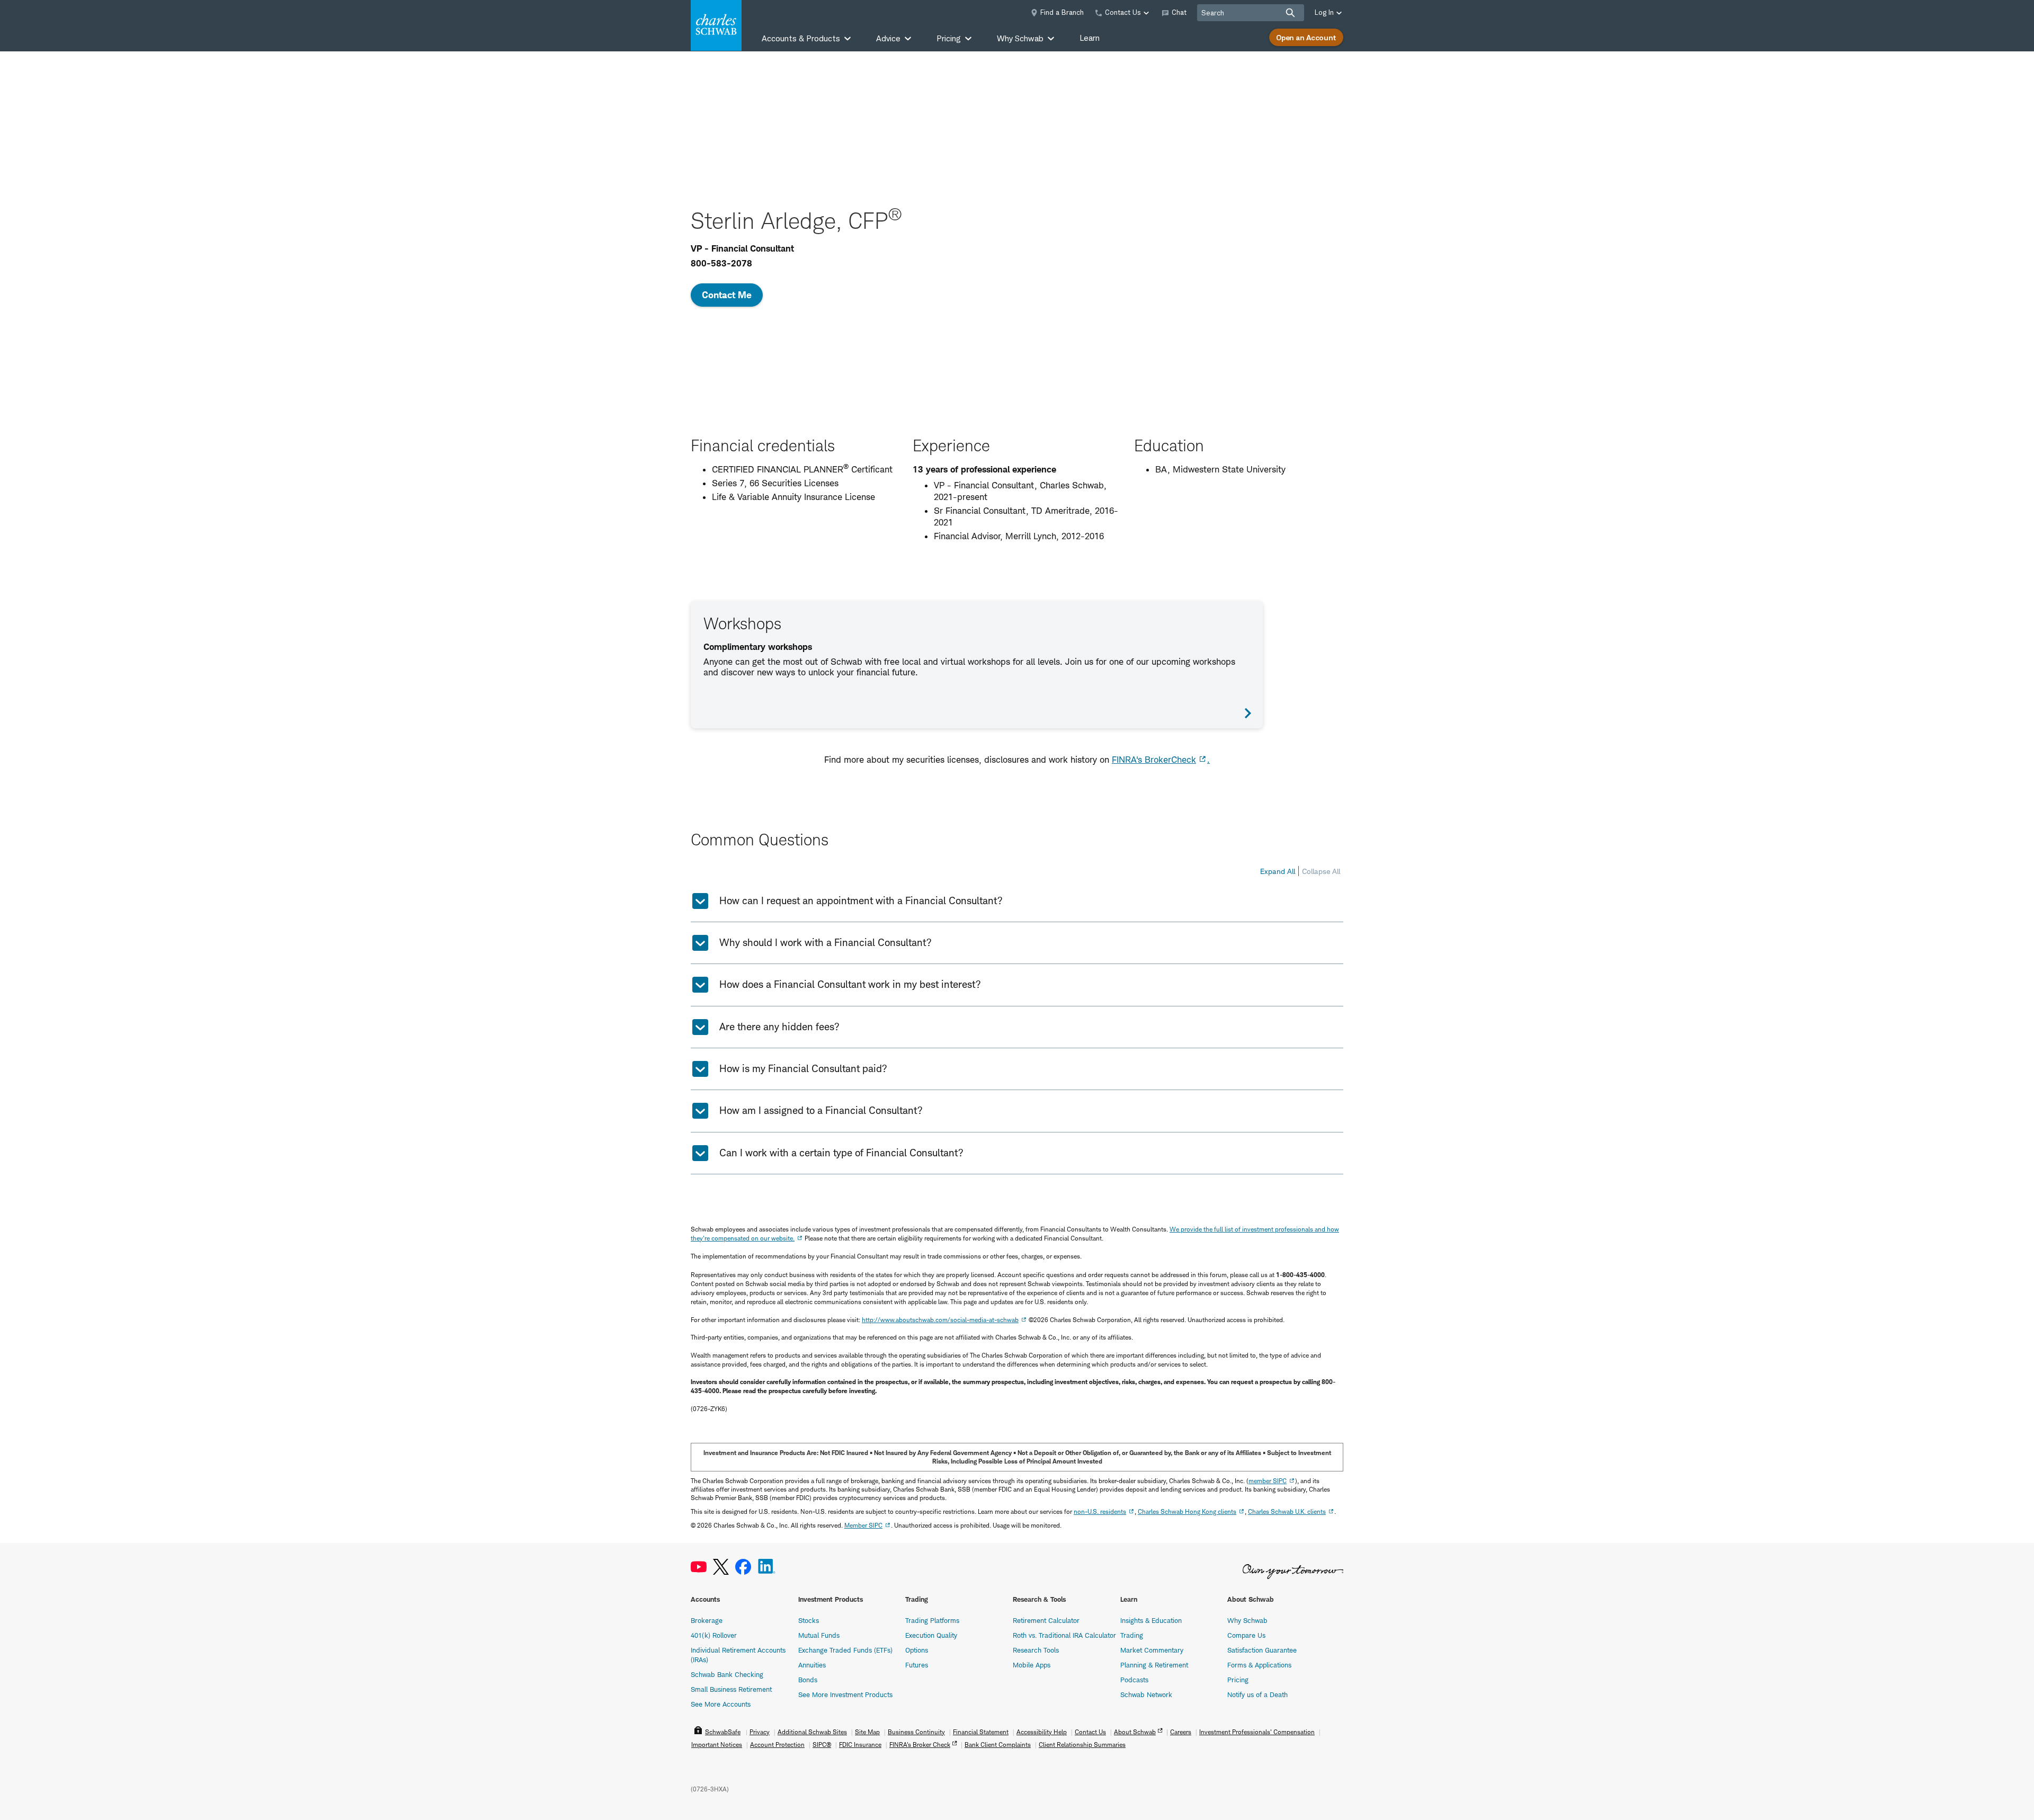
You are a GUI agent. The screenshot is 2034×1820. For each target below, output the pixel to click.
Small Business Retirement (731, 1689)
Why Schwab (1247, 1620)
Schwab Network (1146, 1694)
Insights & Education (1151, 1620)
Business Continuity (916, 1732)
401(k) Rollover (714, 1635)
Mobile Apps (1032, 1665)
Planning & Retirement (1154, 1665)
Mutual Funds (819, 1635)
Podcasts (1134, 1680)
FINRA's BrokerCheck (1154, 760)
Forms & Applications (1259, 1665)
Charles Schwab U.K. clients (1287, 1511)
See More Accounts (721, 1704)
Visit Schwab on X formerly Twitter (721, 1567)
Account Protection (777, 1745)
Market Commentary (1152, 1650)
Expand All (1278, 871)
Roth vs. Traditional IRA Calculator (1064, 1635)
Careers (1181, 1732)
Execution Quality (931, 1635)
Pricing (1238, 1680)
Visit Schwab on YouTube (699, 1567)
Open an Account (1306, 37)
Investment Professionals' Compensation (1257, 1732)
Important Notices (717, 1745)
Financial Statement (981, 1732)
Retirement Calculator (1046, 1620)
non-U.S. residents (1100, 1511)
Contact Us (1090, 1732)
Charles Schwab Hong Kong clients (1187, 1511)
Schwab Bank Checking (727, 1674)
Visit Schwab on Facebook (743, 1567)
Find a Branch (1062, 12)
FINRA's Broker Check (920, 1745)
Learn (1090, 38)
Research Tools (1036, 1650)
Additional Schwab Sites (812, 1732)
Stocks (809, 1620)
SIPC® (822, 1745)
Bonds (808, 1680)
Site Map (867, 1732)
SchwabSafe (723, 1732)
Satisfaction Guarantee (1262, 1650)
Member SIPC (863, 1525)
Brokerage (707, 1620)
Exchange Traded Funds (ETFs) (845, 1650)
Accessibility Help (1042, 1732)
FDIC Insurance (860, 1745)
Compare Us (1246, 1635)
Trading (1132, 1635)
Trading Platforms (932, 1620)
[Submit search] (1290, 13)
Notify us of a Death (1257, 1694)
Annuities (812, 1665)
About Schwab (1135, 1732)
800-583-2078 (721, 263)
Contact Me (727, 295)
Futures (917, 1665)
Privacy (760, 1732)
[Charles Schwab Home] (716, 25)
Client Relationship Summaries (1082, 1745)
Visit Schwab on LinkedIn (767, 1567)
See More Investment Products (845, 1694)
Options (917, 1650)
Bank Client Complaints (998, 1745)
